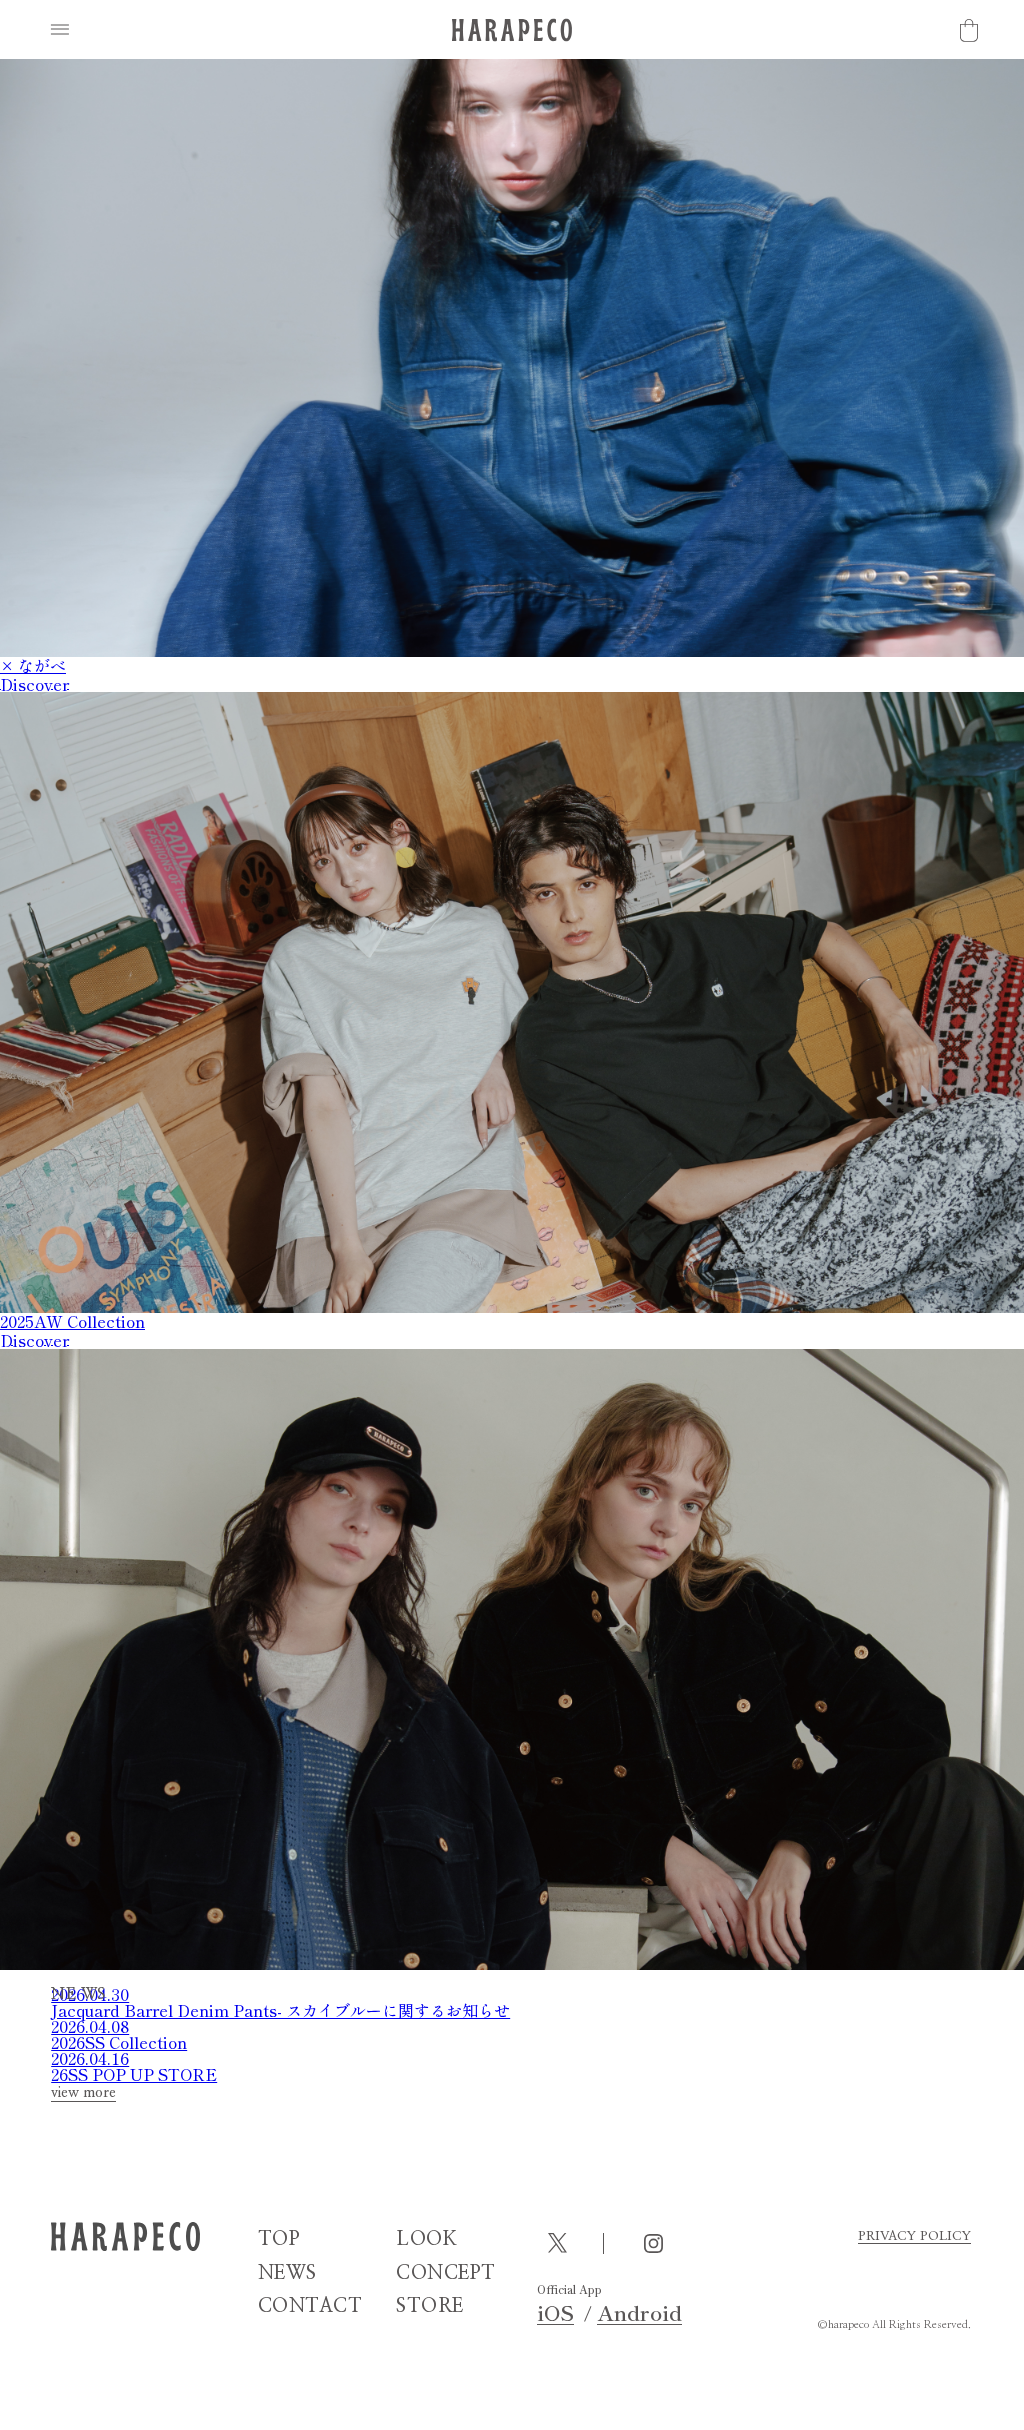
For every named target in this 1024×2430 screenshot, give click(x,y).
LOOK (426, 2239)
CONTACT (310, 2306)
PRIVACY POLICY (914, 2236)
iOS (555, 2312)
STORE (430, 2306)
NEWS (287, 2273)
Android (639, 2312)
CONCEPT (446, 2273)
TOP (279, 2239)
